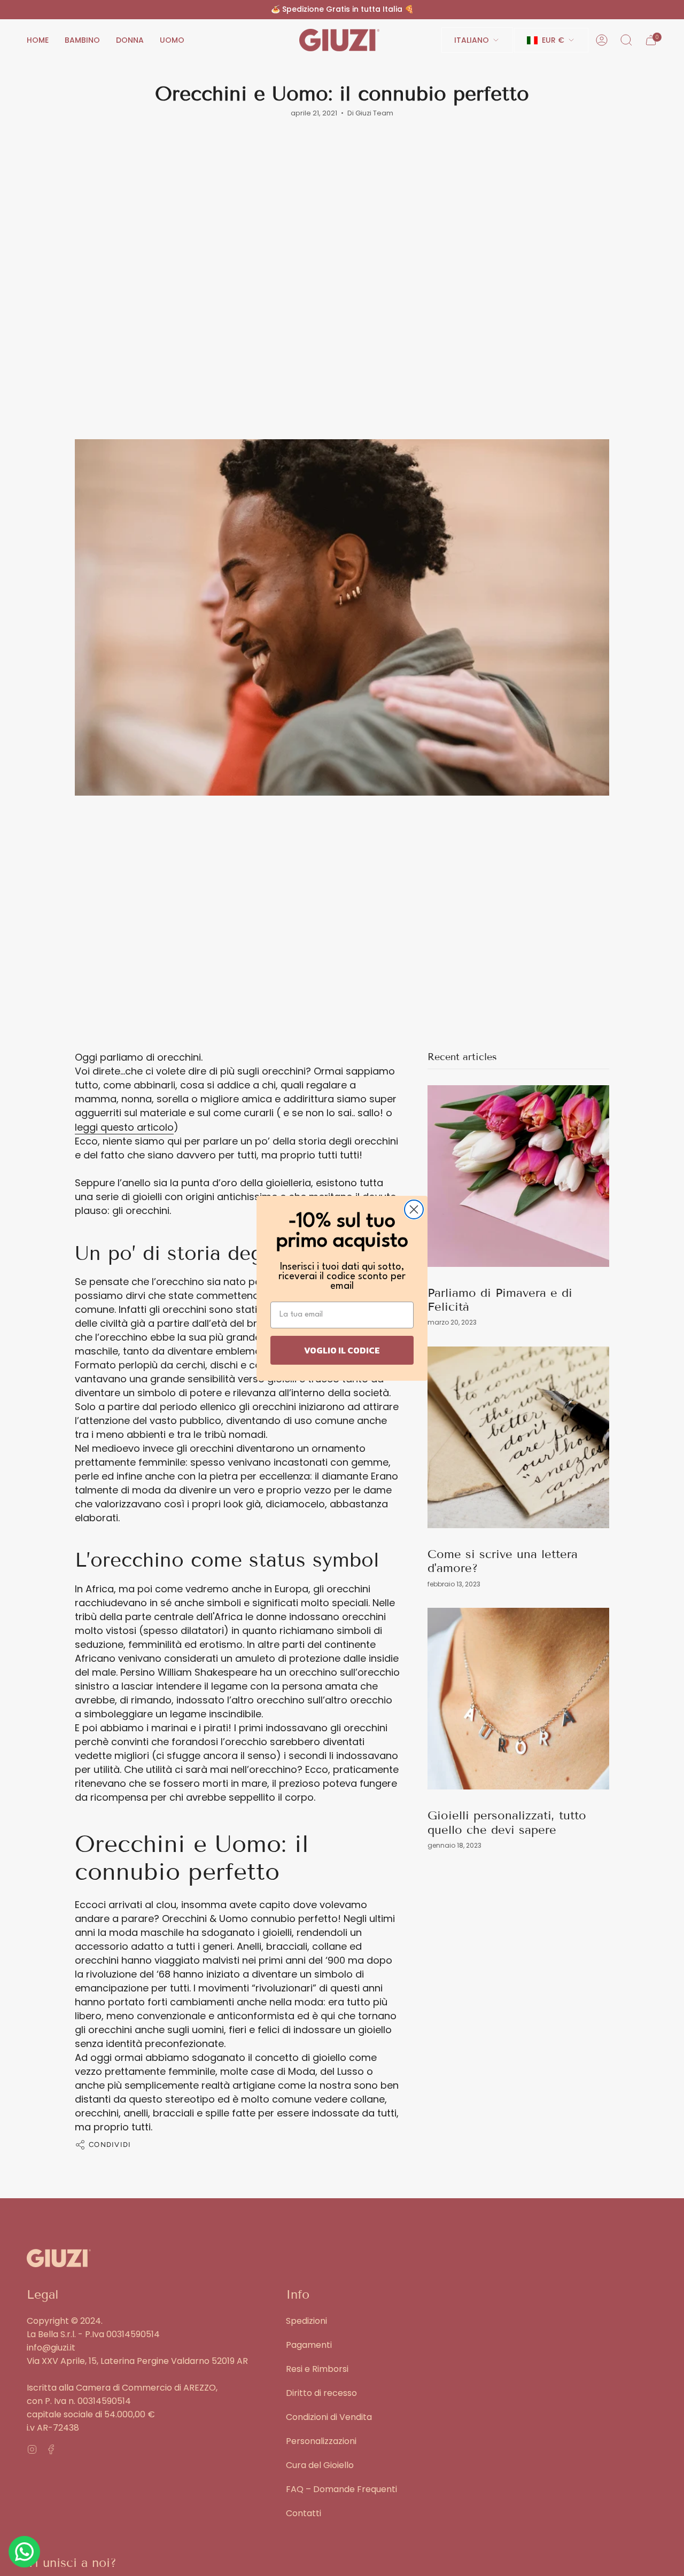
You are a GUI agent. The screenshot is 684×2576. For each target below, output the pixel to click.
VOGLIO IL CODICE (342, 1350)
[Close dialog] (414, 1209)
